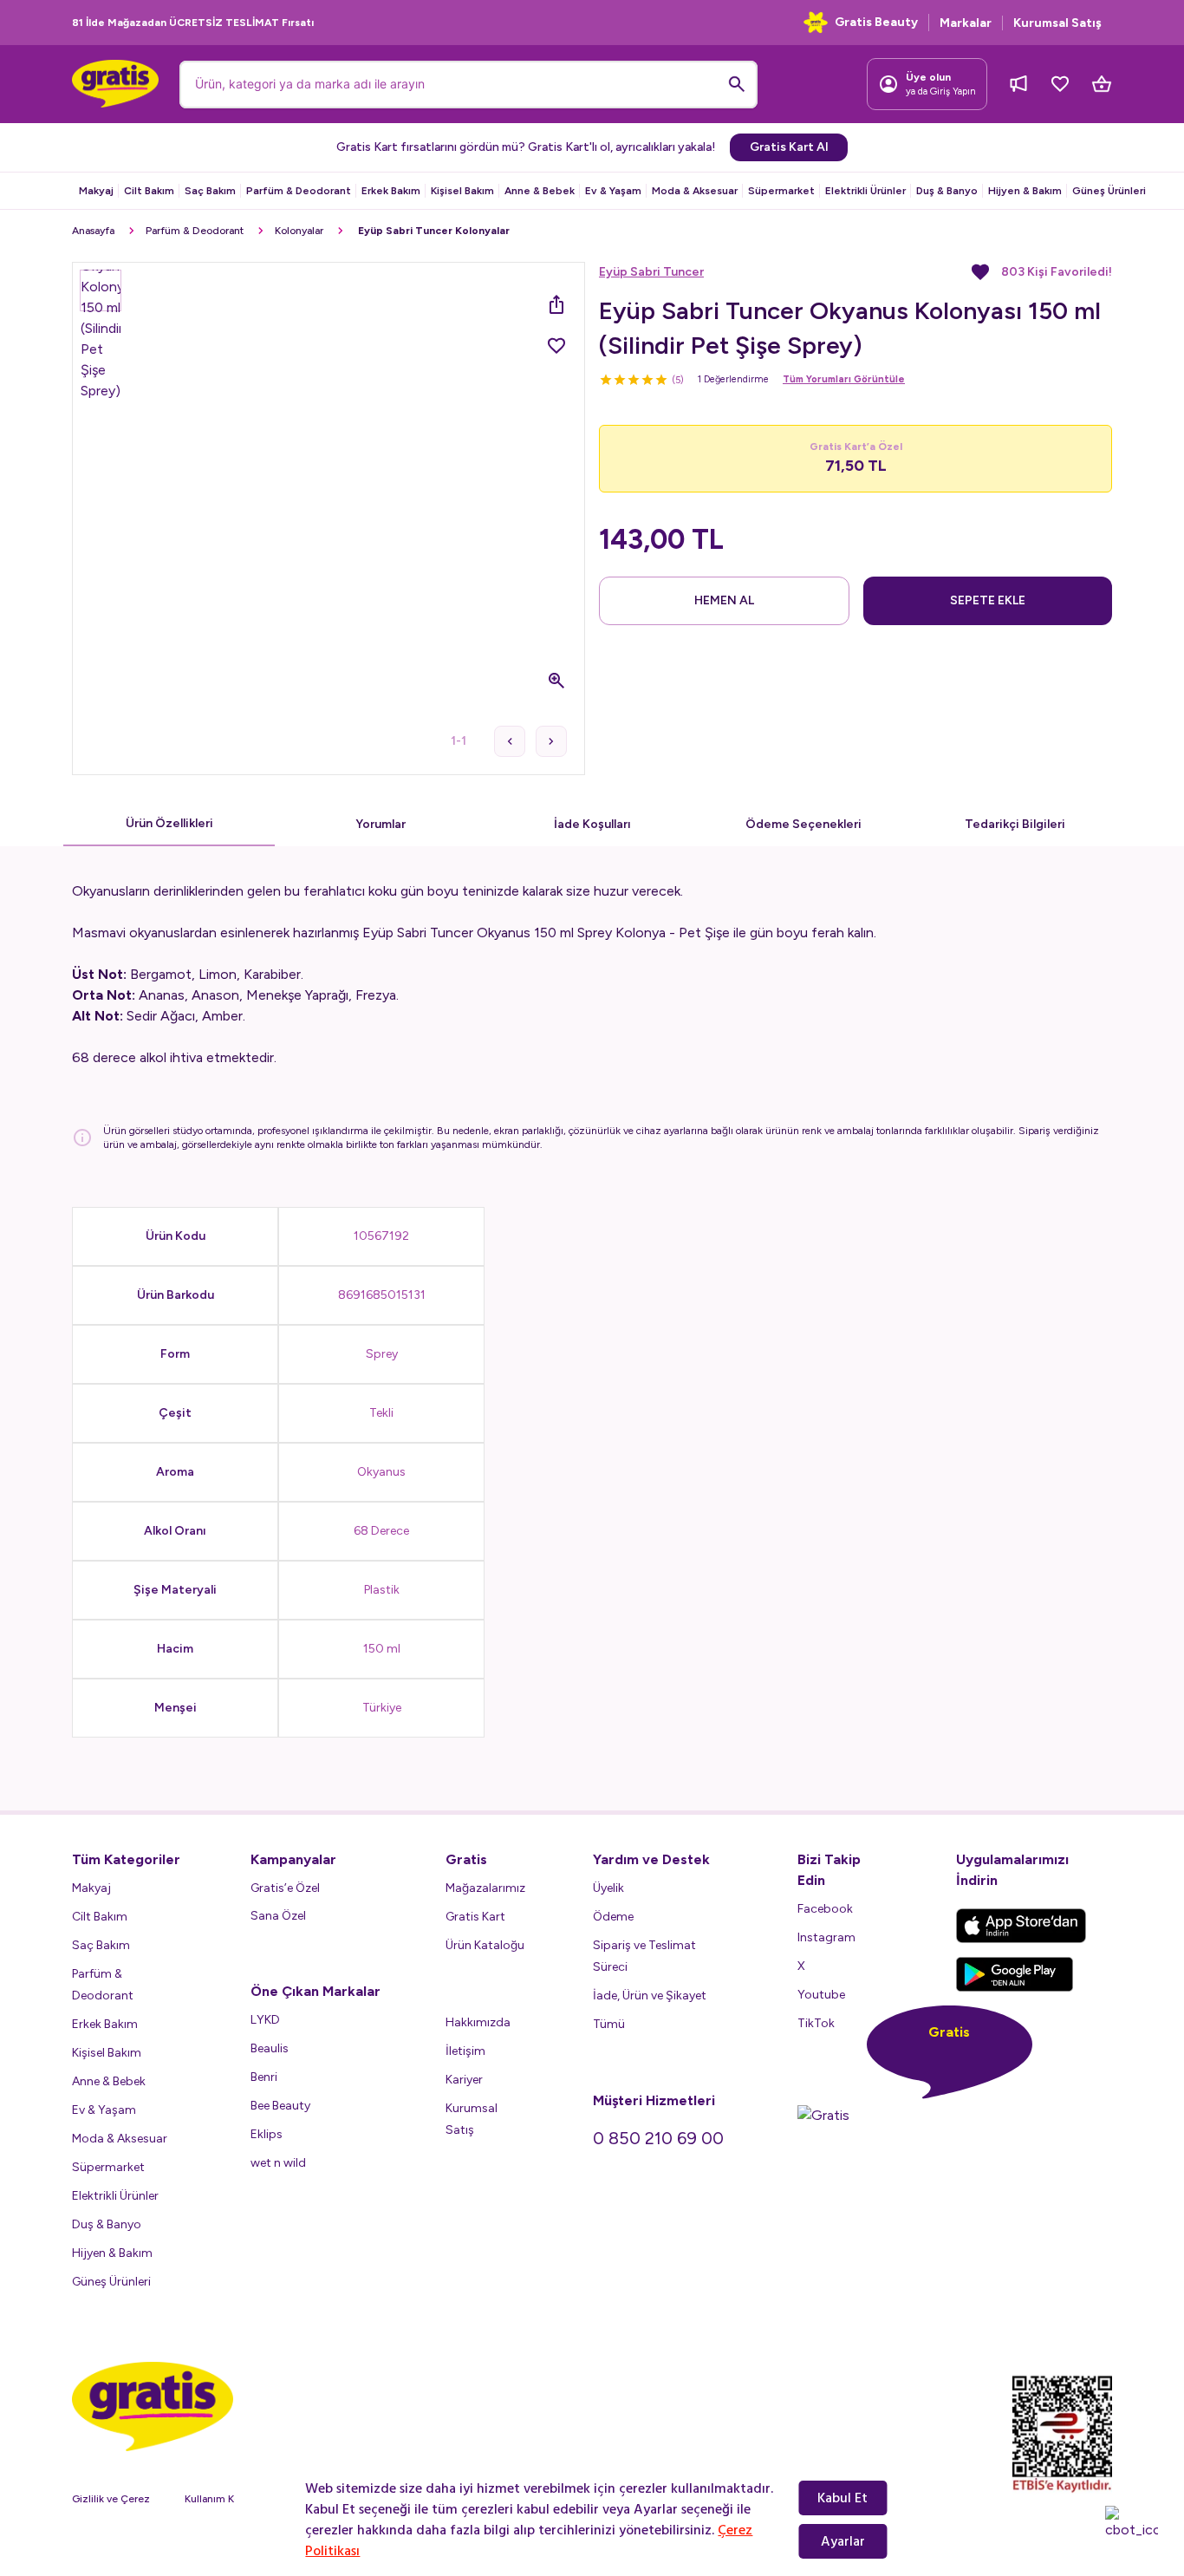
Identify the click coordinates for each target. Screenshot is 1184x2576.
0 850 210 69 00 (658, 2138)
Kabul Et (842, 2498)
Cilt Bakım (149, 191)
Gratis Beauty (876, 22)
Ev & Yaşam (613, 191)
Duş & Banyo (947, 191)
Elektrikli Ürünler (865, 191)
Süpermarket (781, 191)
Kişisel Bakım (462, 191)
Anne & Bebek (540, 191)
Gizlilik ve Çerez (111, 2499)
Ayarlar (843, 2541)
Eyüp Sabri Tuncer (651, 272)
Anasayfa (93, 231)
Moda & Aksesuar (695, 191)
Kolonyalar (299, 231)
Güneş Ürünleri (1109, 191)
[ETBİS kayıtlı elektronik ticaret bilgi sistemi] (1062, 2434)
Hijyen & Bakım (1025, 191)
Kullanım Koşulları (226, 2499)
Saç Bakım (210, 191)
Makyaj (96, 191)
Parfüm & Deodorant (299, 191)
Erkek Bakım (391, 191)
